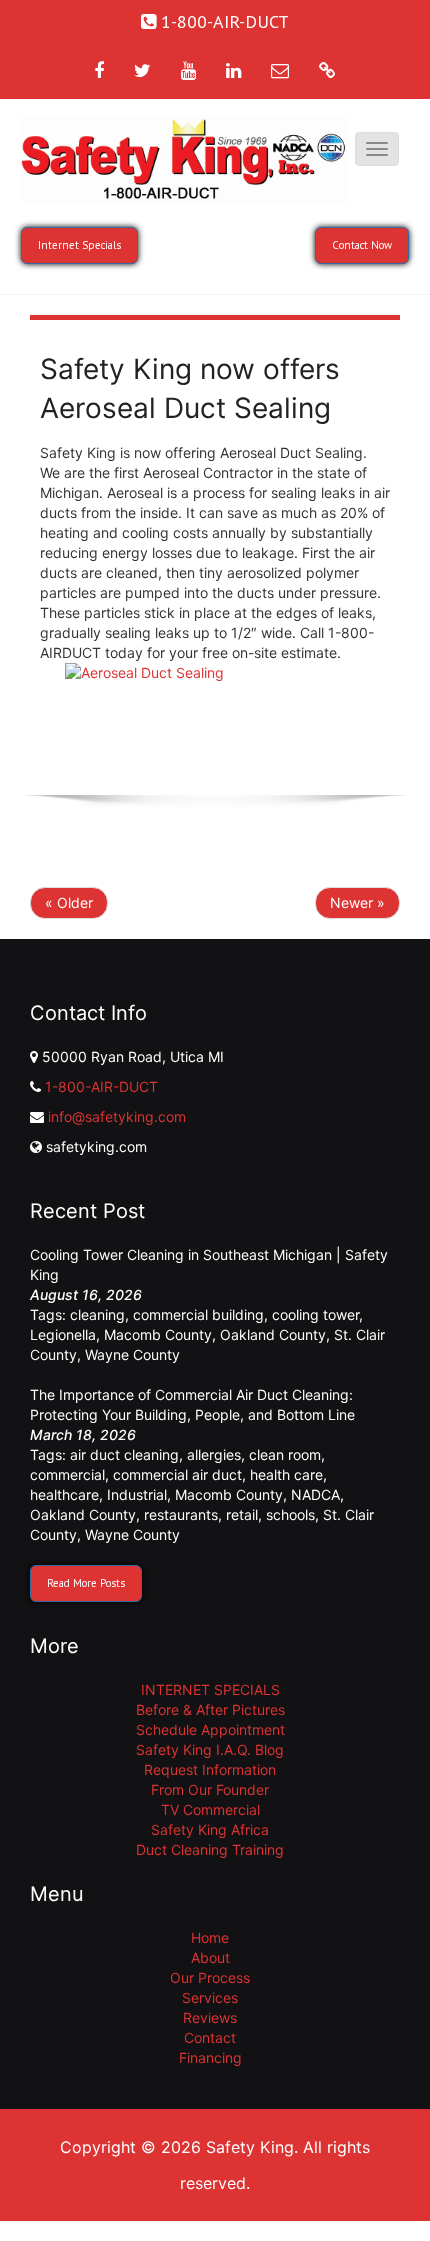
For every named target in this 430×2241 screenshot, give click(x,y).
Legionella (63, 1334)
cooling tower (315, 1314)
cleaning (97, 1314)
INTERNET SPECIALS (210, 1689)
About (210, 1957)
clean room (285, 1454)
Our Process (210, 1977)
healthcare (64, 1494)
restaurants (181, 1514)
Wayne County (132, 1354)
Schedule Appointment (210, 1729)
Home (210, 1937)
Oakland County (273, 1334)
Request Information (210, 1769)
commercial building (198, 1314)
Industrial (137, 1494)
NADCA (315, 1494)
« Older (69, 902)
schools (290, 1514)
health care (286, 1474)
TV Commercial (210, 1809)
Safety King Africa (210, 1829)
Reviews (210, 2017)
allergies (214, 1454)
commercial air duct (177, 1474)
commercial (67, 1474)
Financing (210, 2057)
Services (210, 1997)
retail (242, 1514)
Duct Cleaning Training (210, 1849)
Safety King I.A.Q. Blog (210, 1749)
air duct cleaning (124, 1454)
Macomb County (158, 1334)
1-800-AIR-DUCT (101, 1086)
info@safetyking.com (117, 1116)
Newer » (357, 902)
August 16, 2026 (86, 1294)
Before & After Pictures (210, 1709)
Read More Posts (86, 1583)
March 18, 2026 (83, 1434)
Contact (210, 2037)
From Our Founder (210, 1789)
